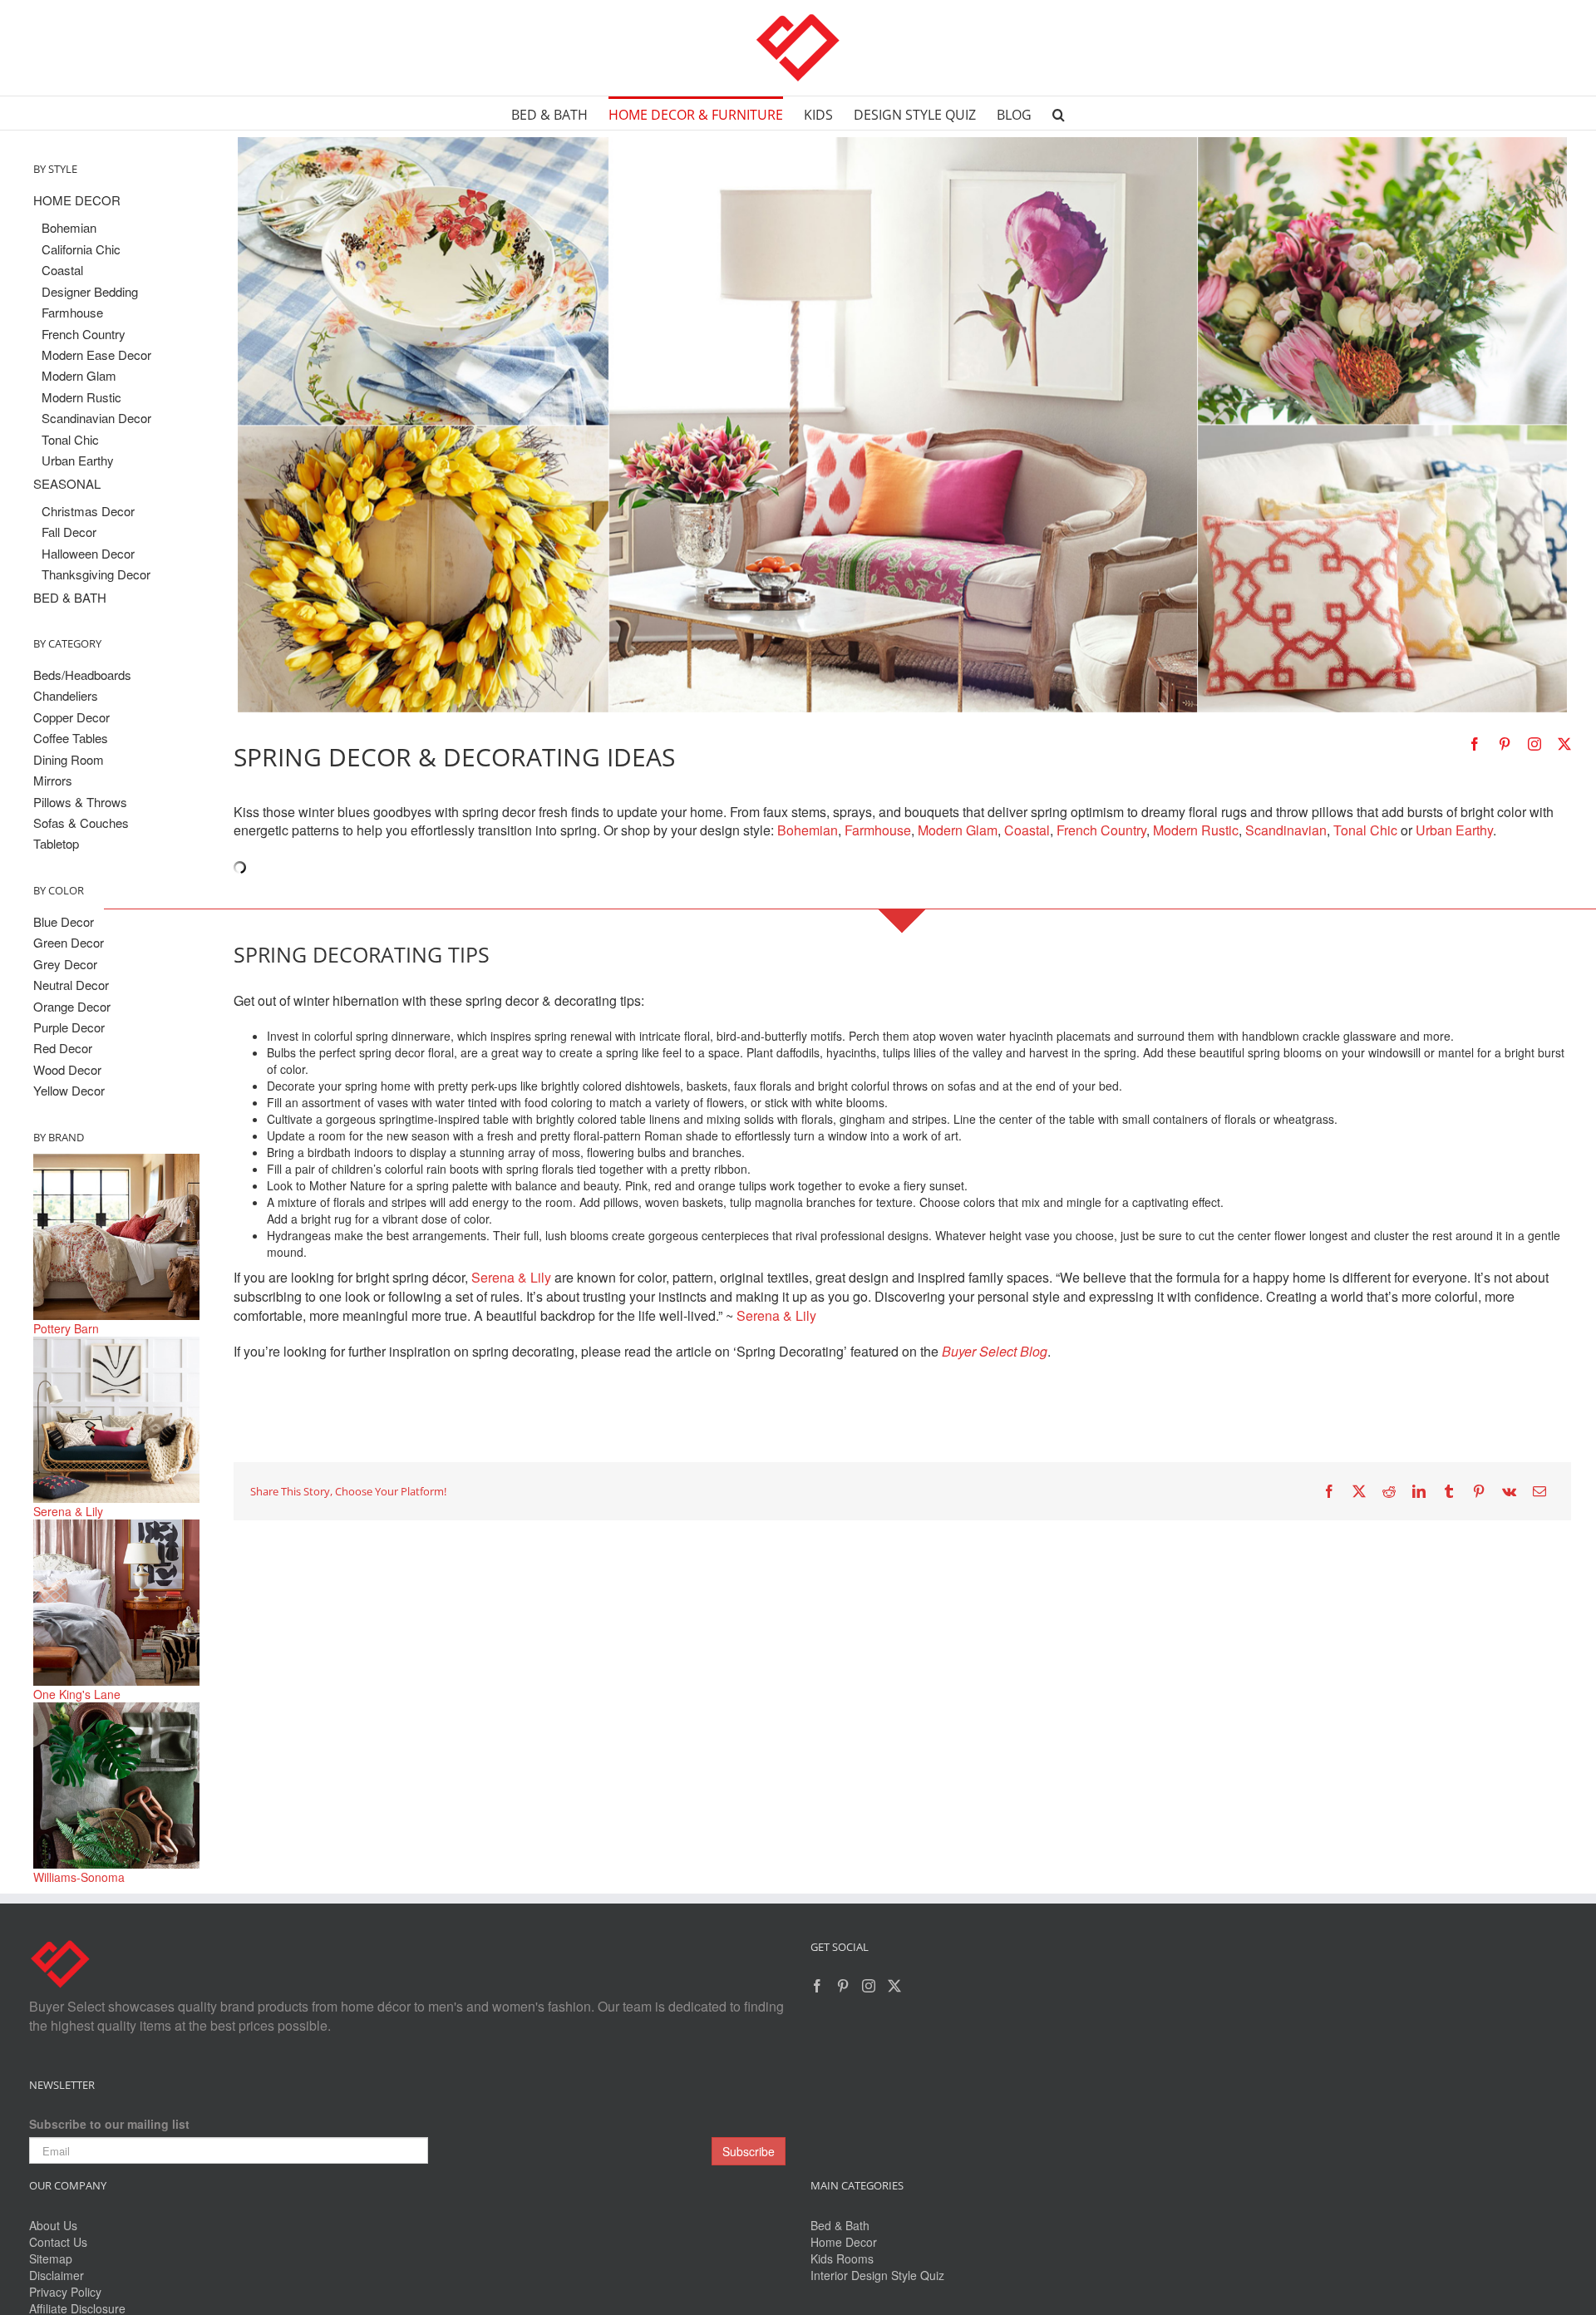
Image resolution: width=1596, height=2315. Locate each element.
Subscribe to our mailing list (109, 2124)
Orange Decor (72, 1006)
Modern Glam (958, 830)
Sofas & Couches (81, 823)
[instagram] (1534, 744)
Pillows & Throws (80, 802)
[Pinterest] (1479, 1491)
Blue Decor (64, 921)
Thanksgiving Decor (96, 574)
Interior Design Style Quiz (877, 2275)
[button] (1059, 113)
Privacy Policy (65, 2292)
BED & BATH (70, 597)
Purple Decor (69, 1027)
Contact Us (58, 2242)
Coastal (1027, 830)
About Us (53, 2225)
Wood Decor (67, 1069)
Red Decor (63, 1048)
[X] (1359, 1491)
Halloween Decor (88, 553)
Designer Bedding (90, 291)
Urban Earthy (1454, 830)
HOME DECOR (77, 200)
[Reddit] (1389, 1491)
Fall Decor (69, 532)
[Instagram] (869, 1986)
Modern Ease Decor (96, 355)
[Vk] (1509, 1491)
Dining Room (69, 759)
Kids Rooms (842, 2258)
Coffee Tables (71, 738)
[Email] (1539, 1491)
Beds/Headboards (82, 675)
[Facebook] (1329, 1491)
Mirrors (53, 780)
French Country (1101, 830)
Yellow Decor (69, 1090)
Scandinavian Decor (96, 418)
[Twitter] (894, 1986)
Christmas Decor (88, 511)
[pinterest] (1505, 744)
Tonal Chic (1365, 830)
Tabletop (56, 843)
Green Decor (69, 942)
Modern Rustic (1196, 830)
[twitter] (1564, 744)
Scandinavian (1286, 830)
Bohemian (808, 830)
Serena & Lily (511, 1277)
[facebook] (1475, 744)
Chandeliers (66, 695)
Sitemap (51, 2258)
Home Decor (844, 2242)
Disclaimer (57, 2275)
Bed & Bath (840, 2225)
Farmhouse (878, 830)
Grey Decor (65, 964)
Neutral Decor (71, 985)
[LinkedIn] (1419, 1491)
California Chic (81, 249)
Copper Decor (71, 717)
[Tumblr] (1449, 1491)
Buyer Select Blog (995, 1351)
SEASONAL (67, 483)
